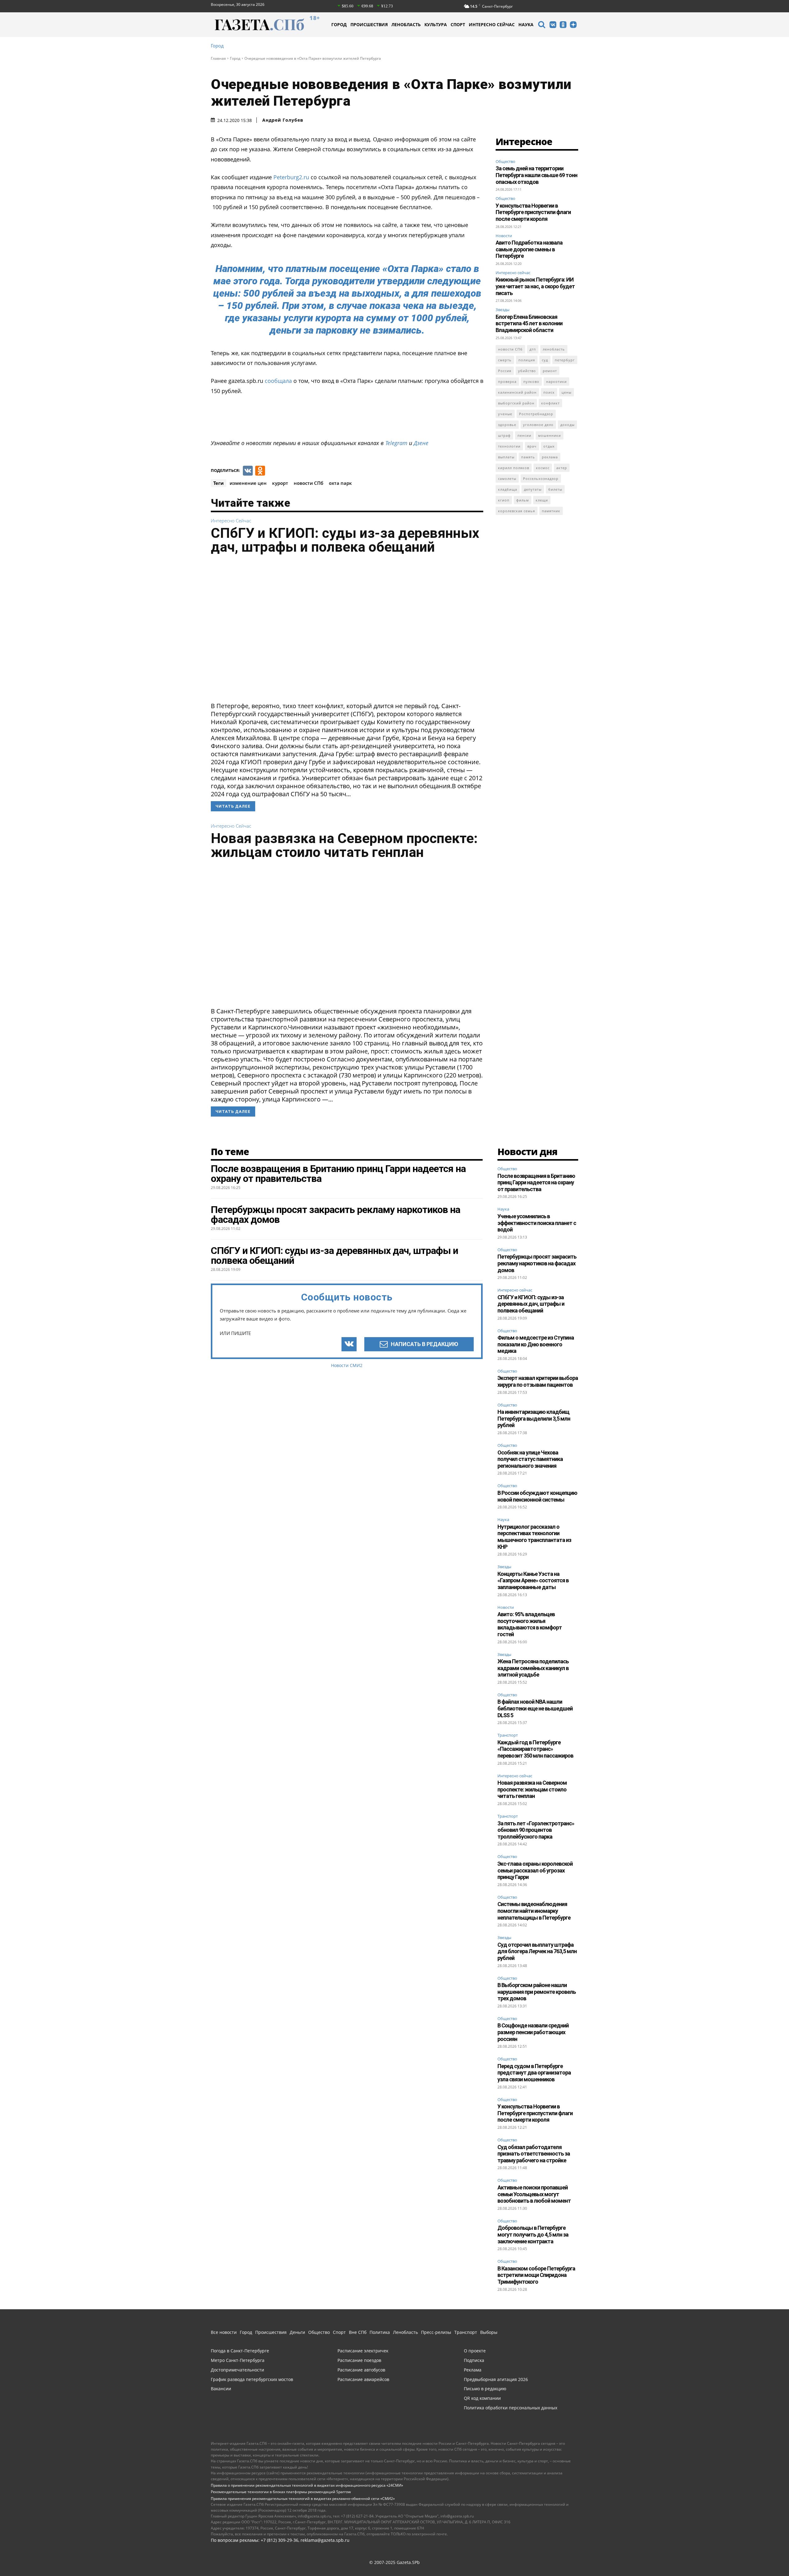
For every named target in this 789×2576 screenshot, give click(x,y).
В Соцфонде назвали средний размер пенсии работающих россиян (533, 2032)
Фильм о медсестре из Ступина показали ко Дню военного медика (536, 1344)
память (528, 457)
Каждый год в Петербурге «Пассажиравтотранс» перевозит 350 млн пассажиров (535, 1749)
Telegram (396, 443)
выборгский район (516, 403)
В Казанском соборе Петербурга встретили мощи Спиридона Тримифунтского (536, 2275)
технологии (509, 446)
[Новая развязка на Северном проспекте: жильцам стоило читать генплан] (347, 935)
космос (543, 468)
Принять (765, 2559)
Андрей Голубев (283, 120)
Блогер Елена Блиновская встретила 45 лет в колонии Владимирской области (529, 323)
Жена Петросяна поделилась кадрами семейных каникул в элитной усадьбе (533, 1668)
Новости (504, 236)
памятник (551, 511)
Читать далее (233, 806)
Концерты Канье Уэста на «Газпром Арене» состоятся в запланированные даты (533, 1580)
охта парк (340, 483)
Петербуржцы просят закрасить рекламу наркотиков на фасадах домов (537, 1263)
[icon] (542, 25)
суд (545, 360)
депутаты (533, 489)
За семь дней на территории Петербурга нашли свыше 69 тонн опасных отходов (536, 175)
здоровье (507, 425)
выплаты (506, 457)
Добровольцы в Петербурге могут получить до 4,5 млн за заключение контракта (533, 2234)
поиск (549, 392)
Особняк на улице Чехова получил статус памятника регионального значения (530, 1459)
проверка (507, 381)
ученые (505, 414)
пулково (531, 381)
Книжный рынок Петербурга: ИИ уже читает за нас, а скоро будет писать (535, 286)
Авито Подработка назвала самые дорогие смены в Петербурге (529, 249)
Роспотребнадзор (536, 414)
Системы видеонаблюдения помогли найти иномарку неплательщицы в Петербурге (534, 1911)
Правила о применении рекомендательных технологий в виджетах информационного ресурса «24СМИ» (307, 2485)
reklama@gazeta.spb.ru (325, 2540)
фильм (523, 500)
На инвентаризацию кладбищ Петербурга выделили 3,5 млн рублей (534, 1418)
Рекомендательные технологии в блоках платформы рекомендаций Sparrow (281, 2492)
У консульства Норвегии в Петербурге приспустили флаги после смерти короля (533, 212)
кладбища (508, 489)
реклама (550, 457)
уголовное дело (538, 425)
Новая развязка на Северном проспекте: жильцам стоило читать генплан (344, 845)
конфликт (550, 403)
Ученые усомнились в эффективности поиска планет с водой (537, 1223)
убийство (527, 371)
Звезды (503, 310)
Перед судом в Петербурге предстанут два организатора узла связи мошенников (534, 2073)
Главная (218, 58)
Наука (503, 1209)
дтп (533, 349)
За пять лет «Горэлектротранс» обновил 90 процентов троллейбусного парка (536, 1830)
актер (562, 468)
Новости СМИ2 (347, 1365)
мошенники (550, 435)
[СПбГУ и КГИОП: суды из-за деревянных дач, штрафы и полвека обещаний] (347, 630)
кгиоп (504, 500)
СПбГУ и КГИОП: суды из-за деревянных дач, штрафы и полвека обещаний (345, 540)
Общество (505, 161)
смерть (505, 360)
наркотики (556, 381)
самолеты (507, 479)
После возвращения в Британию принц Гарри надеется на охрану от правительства (536, 1183)
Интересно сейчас (231, 521)
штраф (504, 435)
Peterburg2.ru (290, 177)
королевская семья (517, 511)
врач (532, 446)
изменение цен (248, 483)
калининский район (517, 392)
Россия (505, 371)
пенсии (524, 435)
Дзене (421, 443)
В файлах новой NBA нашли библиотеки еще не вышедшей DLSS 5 (535, 1708)
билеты (555, 489)
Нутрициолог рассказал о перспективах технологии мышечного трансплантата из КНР (534, 1537)
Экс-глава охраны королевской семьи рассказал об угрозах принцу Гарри (535, 1870)
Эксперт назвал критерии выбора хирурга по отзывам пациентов (538, 1381)
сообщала (278, 381)
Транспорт (508, 1735)
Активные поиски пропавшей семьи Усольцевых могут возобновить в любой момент (534, 2194)
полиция (527, 360)
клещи (542, 500)
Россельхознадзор (541, 479)
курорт (280, 483)
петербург (565, 360)
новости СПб (309, 483)
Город (217, 46)
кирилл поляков (514, 468)
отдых (549, 446)
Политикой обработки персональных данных (571, 2556)
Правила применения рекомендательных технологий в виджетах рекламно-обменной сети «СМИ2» (303, 2499)
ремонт (550, 371)
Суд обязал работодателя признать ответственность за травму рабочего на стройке (534, 2154)
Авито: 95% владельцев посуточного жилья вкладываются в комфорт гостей (530, 1624)
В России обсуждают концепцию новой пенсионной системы (537, 1496)
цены (566, 392)
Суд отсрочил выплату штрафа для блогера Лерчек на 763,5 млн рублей (537, 1951)
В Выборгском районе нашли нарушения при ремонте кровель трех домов (537, 1992)
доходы (567, 425)
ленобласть (554, 349)
